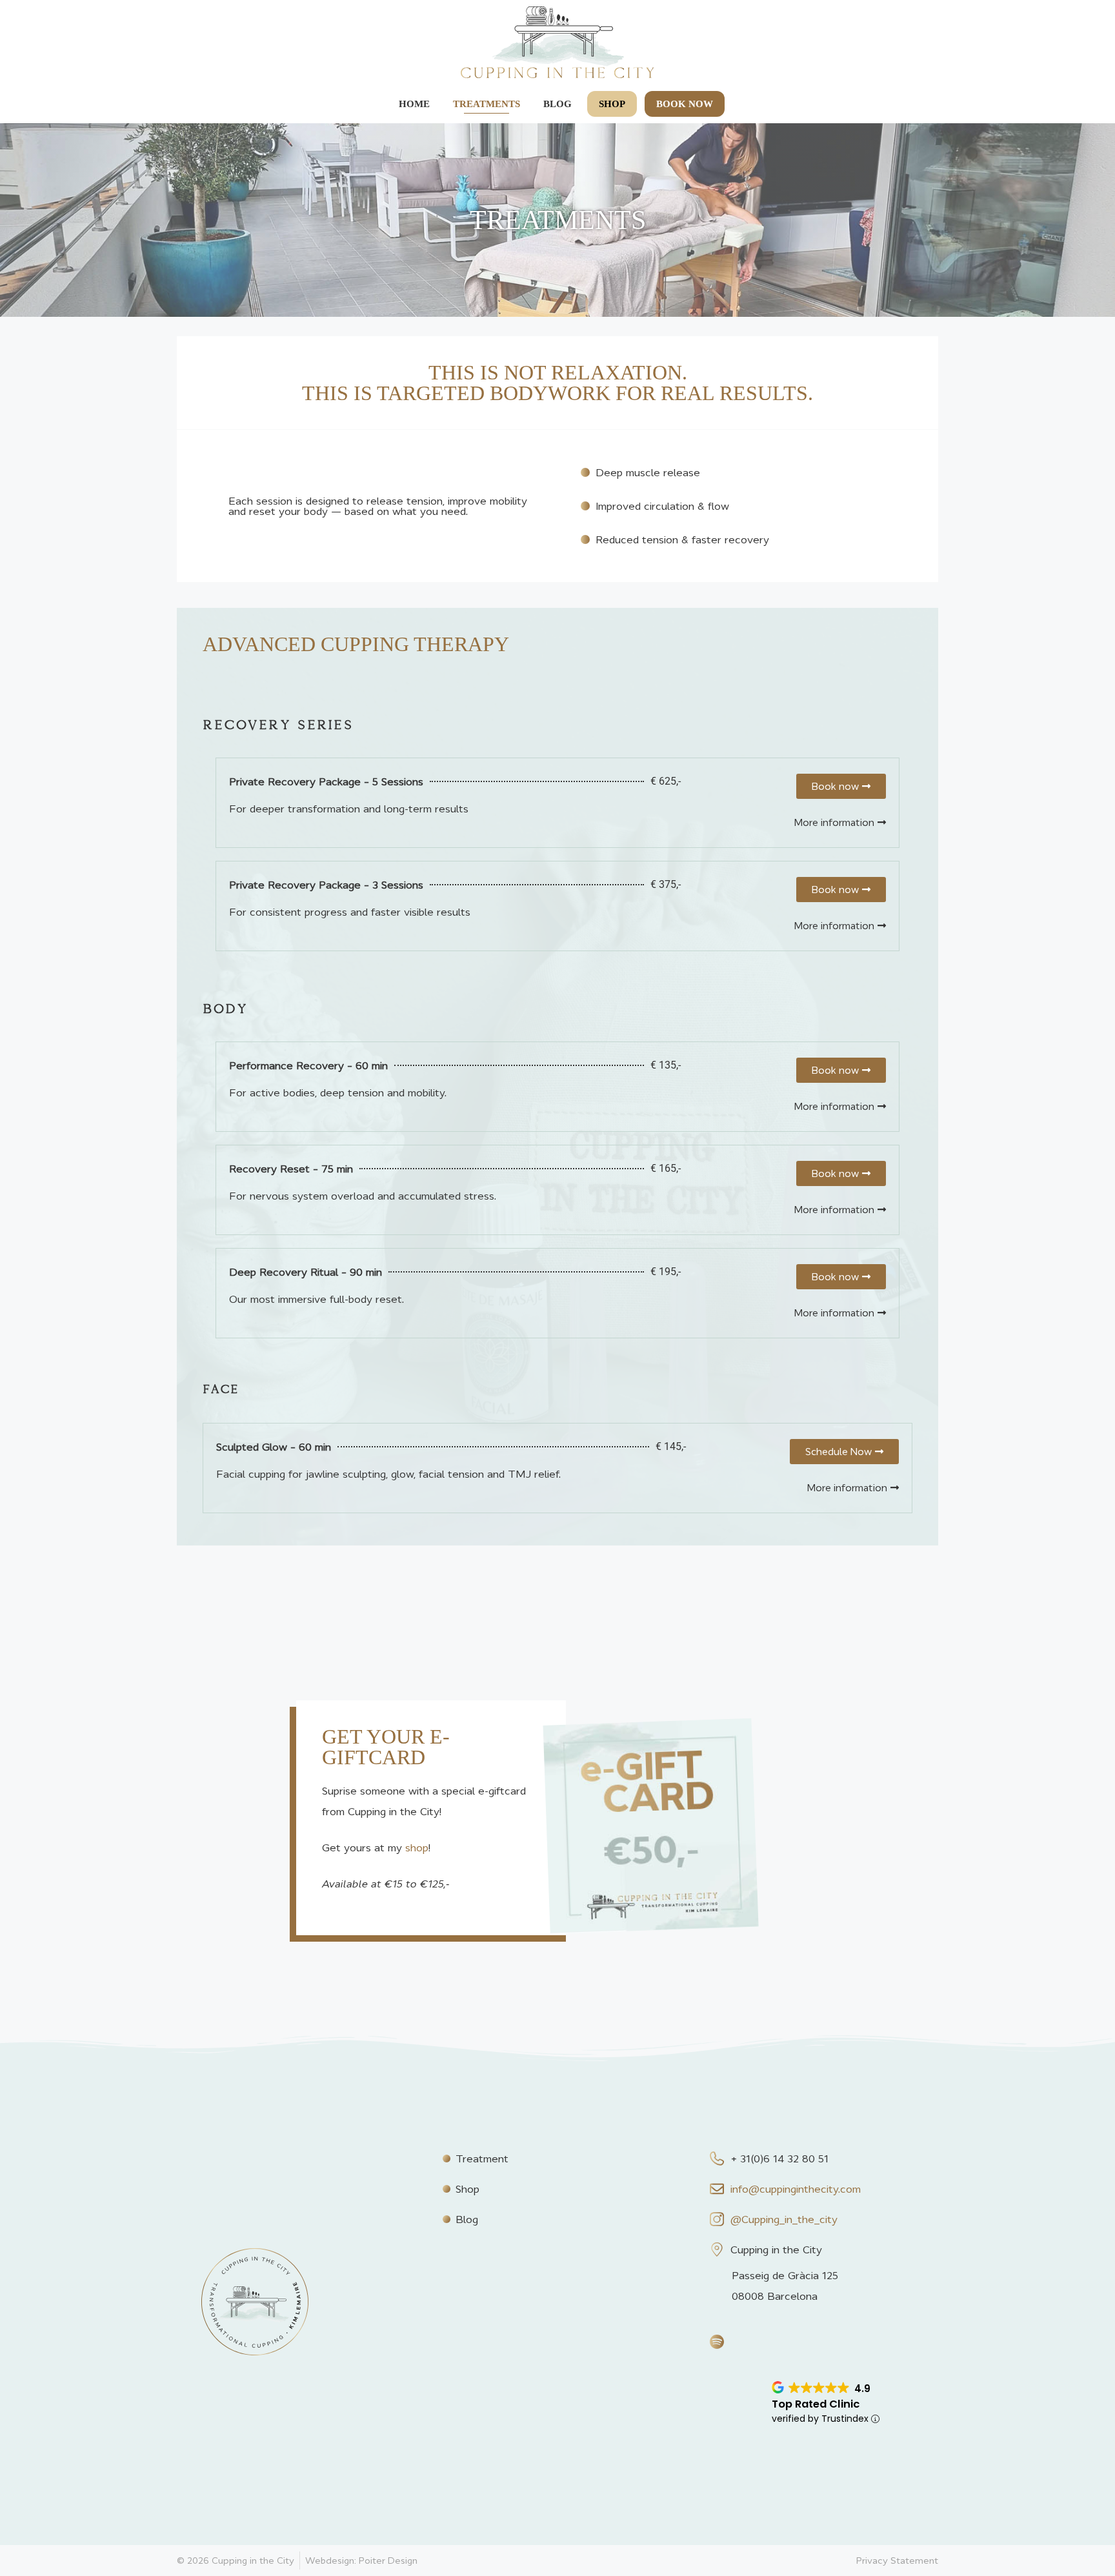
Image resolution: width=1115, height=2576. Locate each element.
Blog (557, 104)
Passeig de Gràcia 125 (785, 2275)
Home (414, 104)
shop (417, 1847)
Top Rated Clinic (816, 2404)
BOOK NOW (685, 104)
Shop (612, 104)
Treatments (487, 104)
